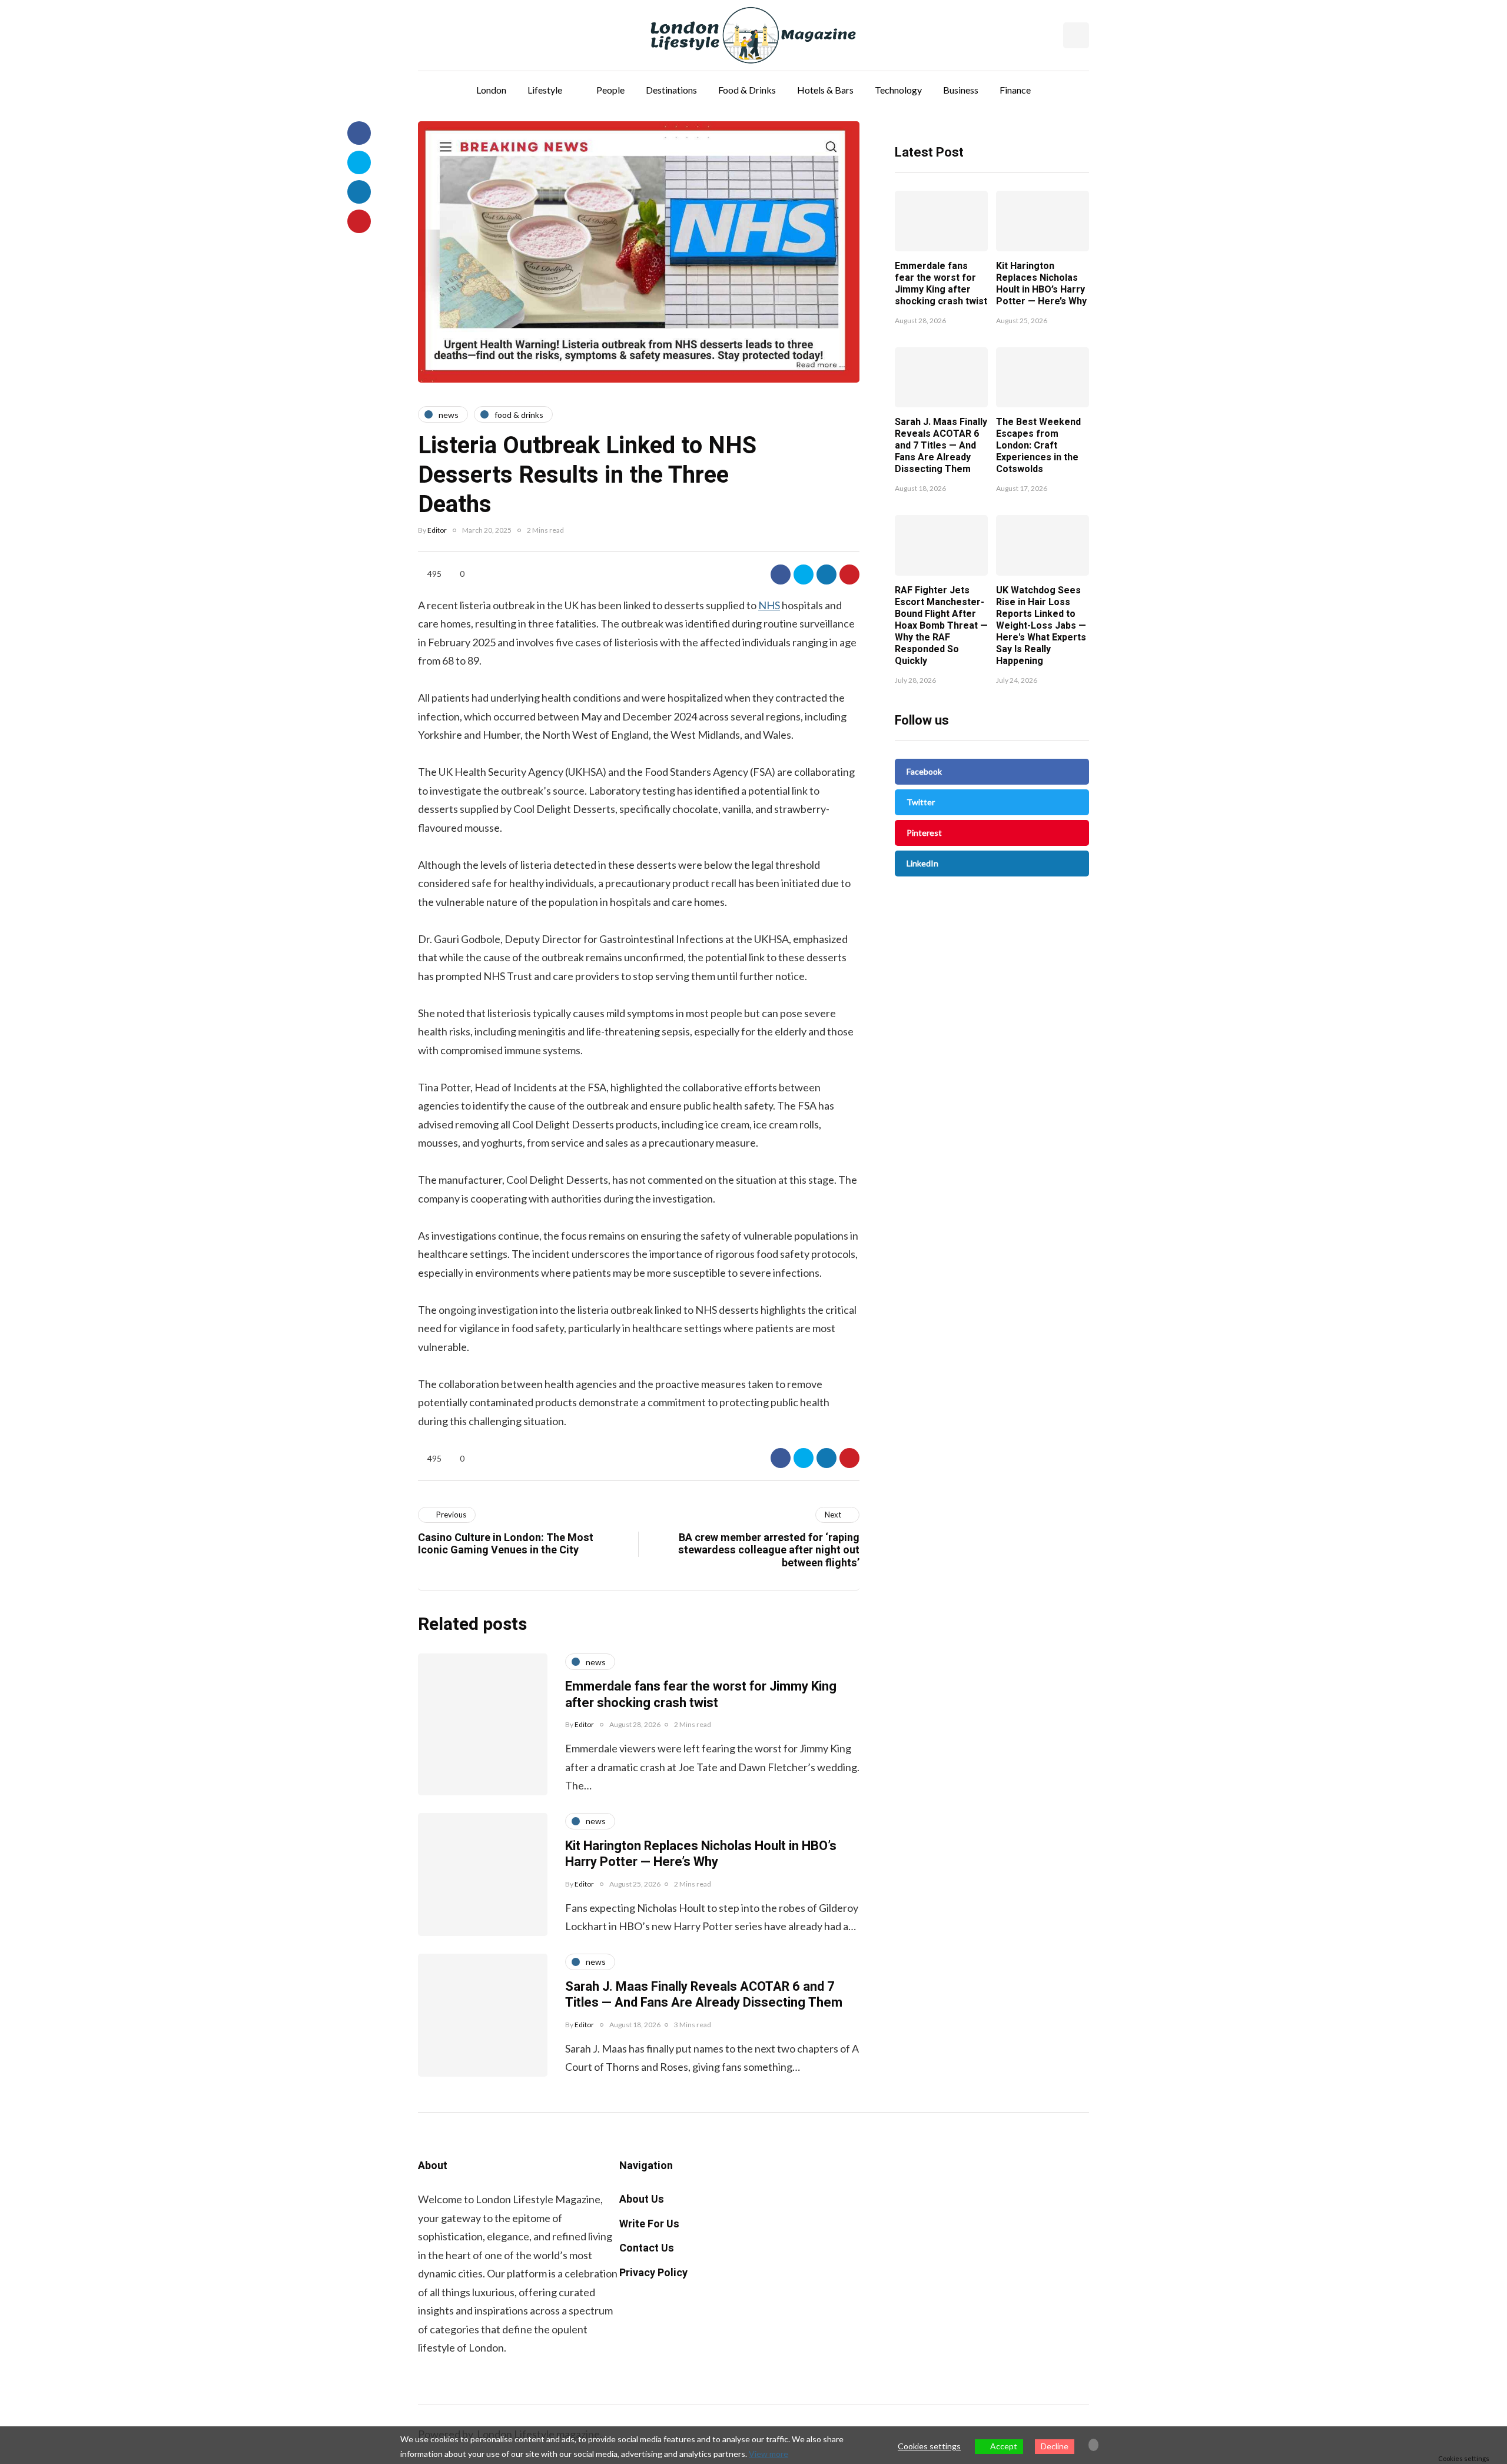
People (610, 90)
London (491, 90)
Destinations (671, 90)
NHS (769, 605)
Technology (898, 90)
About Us (642, 2199)
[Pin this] (849, 575)
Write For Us (649, 2224)
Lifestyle (545, 90)
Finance (1015, 90)
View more (769, 2454)
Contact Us (647, 2248)
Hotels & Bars (825, 90)
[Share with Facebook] (781, 575)
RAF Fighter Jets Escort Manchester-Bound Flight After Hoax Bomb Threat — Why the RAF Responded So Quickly (941, 626)
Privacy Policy (653, 2273)
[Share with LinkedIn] (826, 575)
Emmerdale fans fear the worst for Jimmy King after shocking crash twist (941, 284)
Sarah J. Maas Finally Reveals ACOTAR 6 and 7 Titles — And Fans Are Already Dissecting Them (941, 446)
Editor (437, 530)
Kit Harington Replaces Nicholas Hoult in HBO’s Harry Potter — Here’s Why (1041, 284)
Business (961, 90)
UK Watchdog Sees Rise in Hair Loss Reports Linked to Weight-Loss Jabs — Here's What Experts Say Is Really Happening (1041, 626)
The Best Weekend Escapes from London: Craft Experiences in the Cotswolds (1038, 446)
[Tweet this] (804, 575)
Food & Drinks (747, 90)
